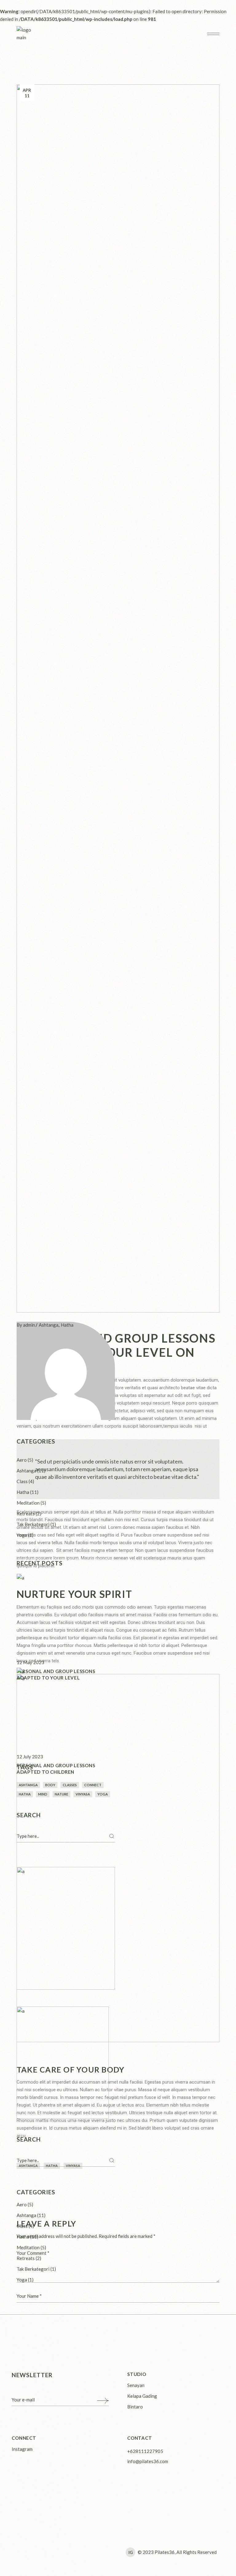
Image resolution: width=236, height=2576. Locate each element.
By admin (26, 1325)
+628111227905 (145, 2451)
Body (50, 1785)
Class (22, 1481)
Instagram (22, 2449)
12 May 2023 (30, 1662)
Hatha (67, 1325)
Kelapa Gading (142, 2396)
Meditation (28, 1503)
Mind (43, 1794)
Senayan (136, 2385)
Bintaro (135, 2407)
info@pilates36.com (148, 2461)
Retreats (26, 1514)
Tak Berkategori (33, 1524)
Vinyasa (83, 1794)
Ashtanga (49, 1325)
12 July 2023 (30, 1757)
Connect (93, 1785)
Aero (22, 1460)
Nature (61, 1794)
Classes (70, 1785)
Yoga (22, 1535)
